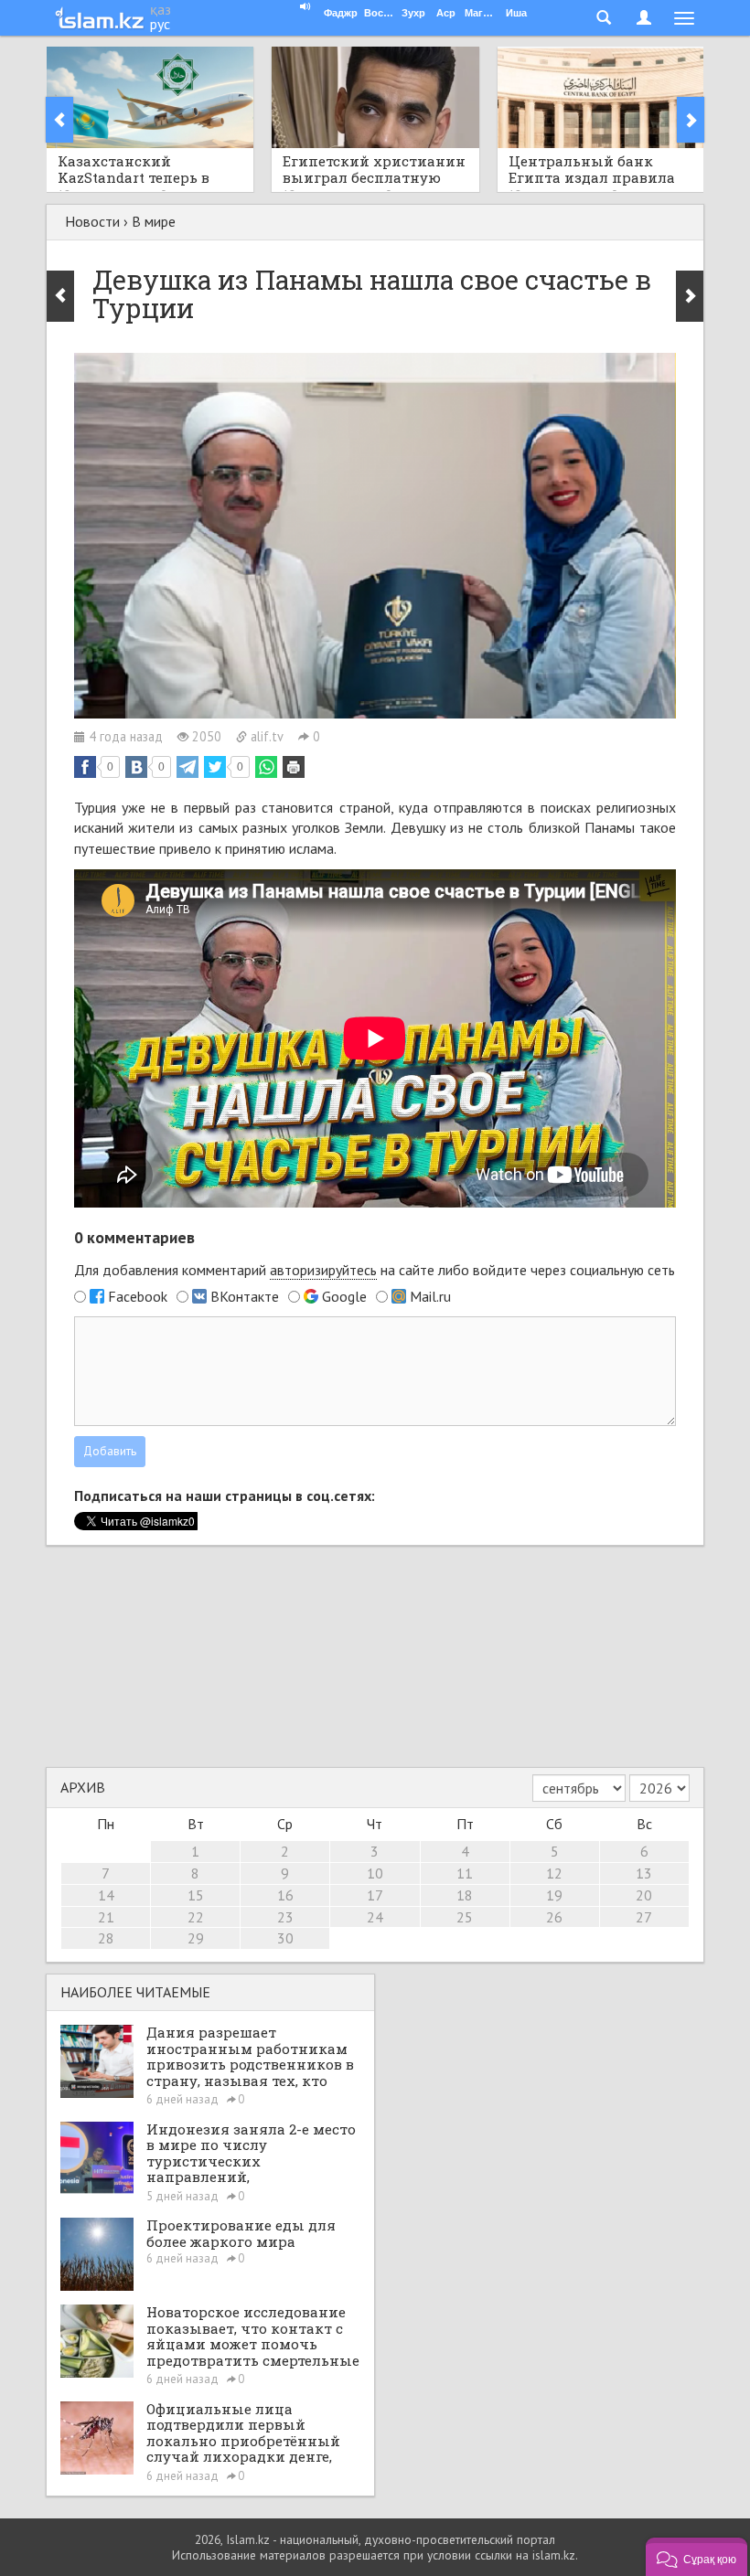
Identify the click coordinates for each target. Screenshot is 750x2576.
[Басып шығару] (294, 767)
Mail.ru (430, 1296)
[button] (696, 2557)
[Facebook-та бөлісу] (85, 767)
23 (285, 1917)
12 (554, 1873)
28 (106, 1938)
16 (285, 1895)
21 (106, 1917)
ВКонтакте (245, 1296)
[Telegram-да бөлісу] (187, 767)
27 (644, 1917)
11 (465, 1873)
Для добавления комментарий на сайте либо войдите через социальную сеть (375, 1270)
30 (285, 1938)
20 (644, 1895)
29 (196, 1938)
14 (106, 1895)
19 (554, 1895)
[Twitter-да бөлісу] (215, 767)
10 (375, 1873)
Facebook (138, 1296)
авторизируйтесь (323, 1270)
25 (465, 1917)
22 (196, 1917)
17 (375, 1895)
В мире (154, 221)
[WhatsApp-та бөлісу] (266, 767)
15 (196, 1895)
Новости (92, 221)
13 (644, 1873)
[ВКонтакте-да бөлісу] (136, 767)
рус (160, 24)
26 (554, 1917)
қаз (161, 9)
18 (465, 1895)
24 (375, 1917)
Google (344, 1296)
